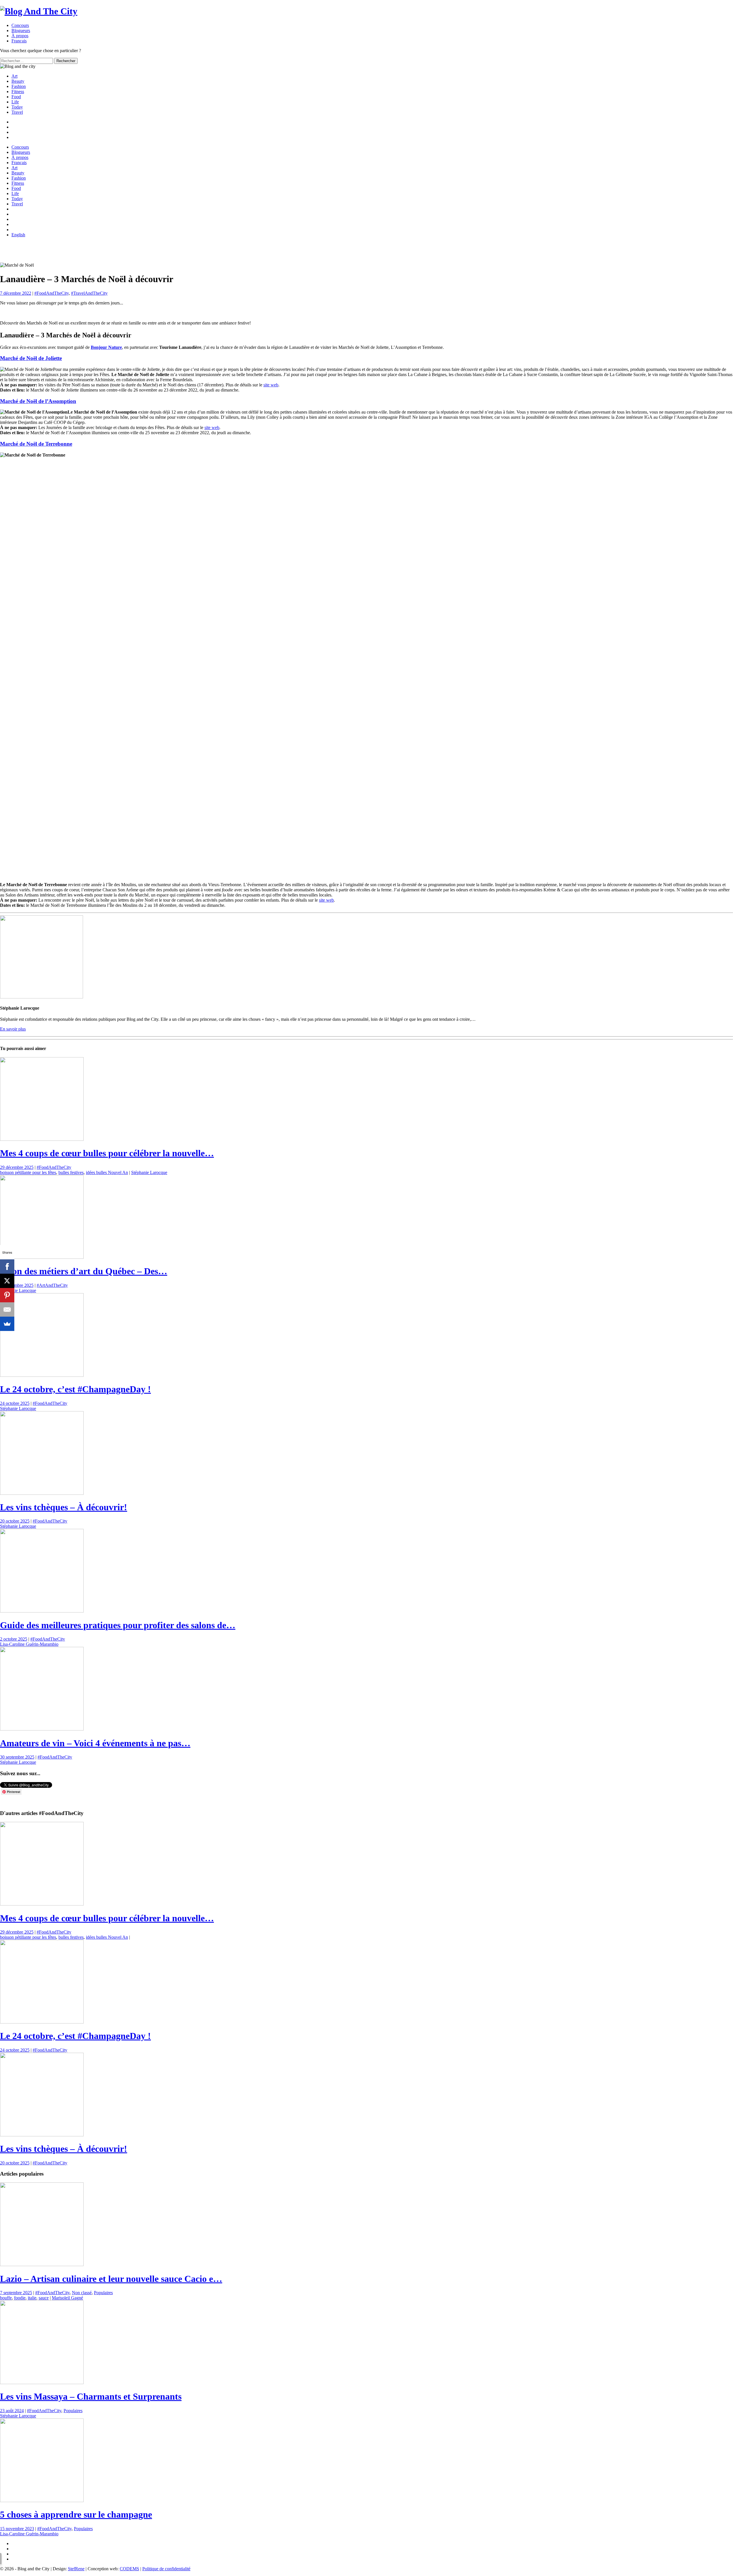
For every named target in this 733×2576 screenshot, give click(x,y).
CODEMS (129, 2569)
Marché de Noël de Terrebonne (36, 444)
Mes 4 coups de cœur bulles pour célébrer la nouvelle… (107, 1153)
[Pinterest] (7, 1295)
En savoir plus (13, 1029)
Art (14, 76)
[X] (7, 1281)
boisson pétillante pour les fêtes (28, 1172)
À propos (20, 36)
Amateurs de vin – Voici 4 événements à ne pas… (95, 1743)
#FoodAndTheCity (52, 293)
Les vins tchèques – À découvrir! (64, 1507)
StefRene (76, 2569)
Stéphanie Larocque (149, 1172)
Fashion (19, 86)
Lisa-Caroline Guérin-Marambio (29, 1644)
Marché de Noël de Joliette (31, 358)
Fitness (18, 92)
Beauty (18, 81)
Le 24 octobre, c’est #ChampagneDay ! (75, 1389)
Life (15, 102)
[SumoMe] (7, 1324)
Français (19, 163)
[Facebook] (7, 1267)
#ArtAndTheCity (52, 1285)
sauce (44, 2298)
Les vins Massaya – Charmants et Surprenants (91, 2396)
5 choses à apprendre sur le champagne (76, 2514)
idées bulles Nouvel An (107, 1172)
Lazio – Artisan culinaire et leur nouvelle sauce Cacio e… (111, 2279)
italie (32, 2298)
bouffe (6, 2298)
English (18, 235)
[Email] (7, 1309)
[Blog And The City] (39, 11)
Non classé (82, 2293)
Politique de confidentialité (166, 2569)
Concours (20, 25)
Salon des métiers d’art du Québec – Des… (84, 1271)
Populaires (103, 2293)
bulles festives (71, 1172)
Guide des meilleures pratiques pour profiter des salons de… (118, 1625)
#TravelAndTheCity (89, 293)
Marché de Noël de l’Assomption (38, 401)
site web (271, 385)
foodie (20, 2298)
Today (17, 107)
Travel (17, 112)
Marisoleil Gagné (67, 2298)
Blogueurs (21, 31)
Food (16, 97)
